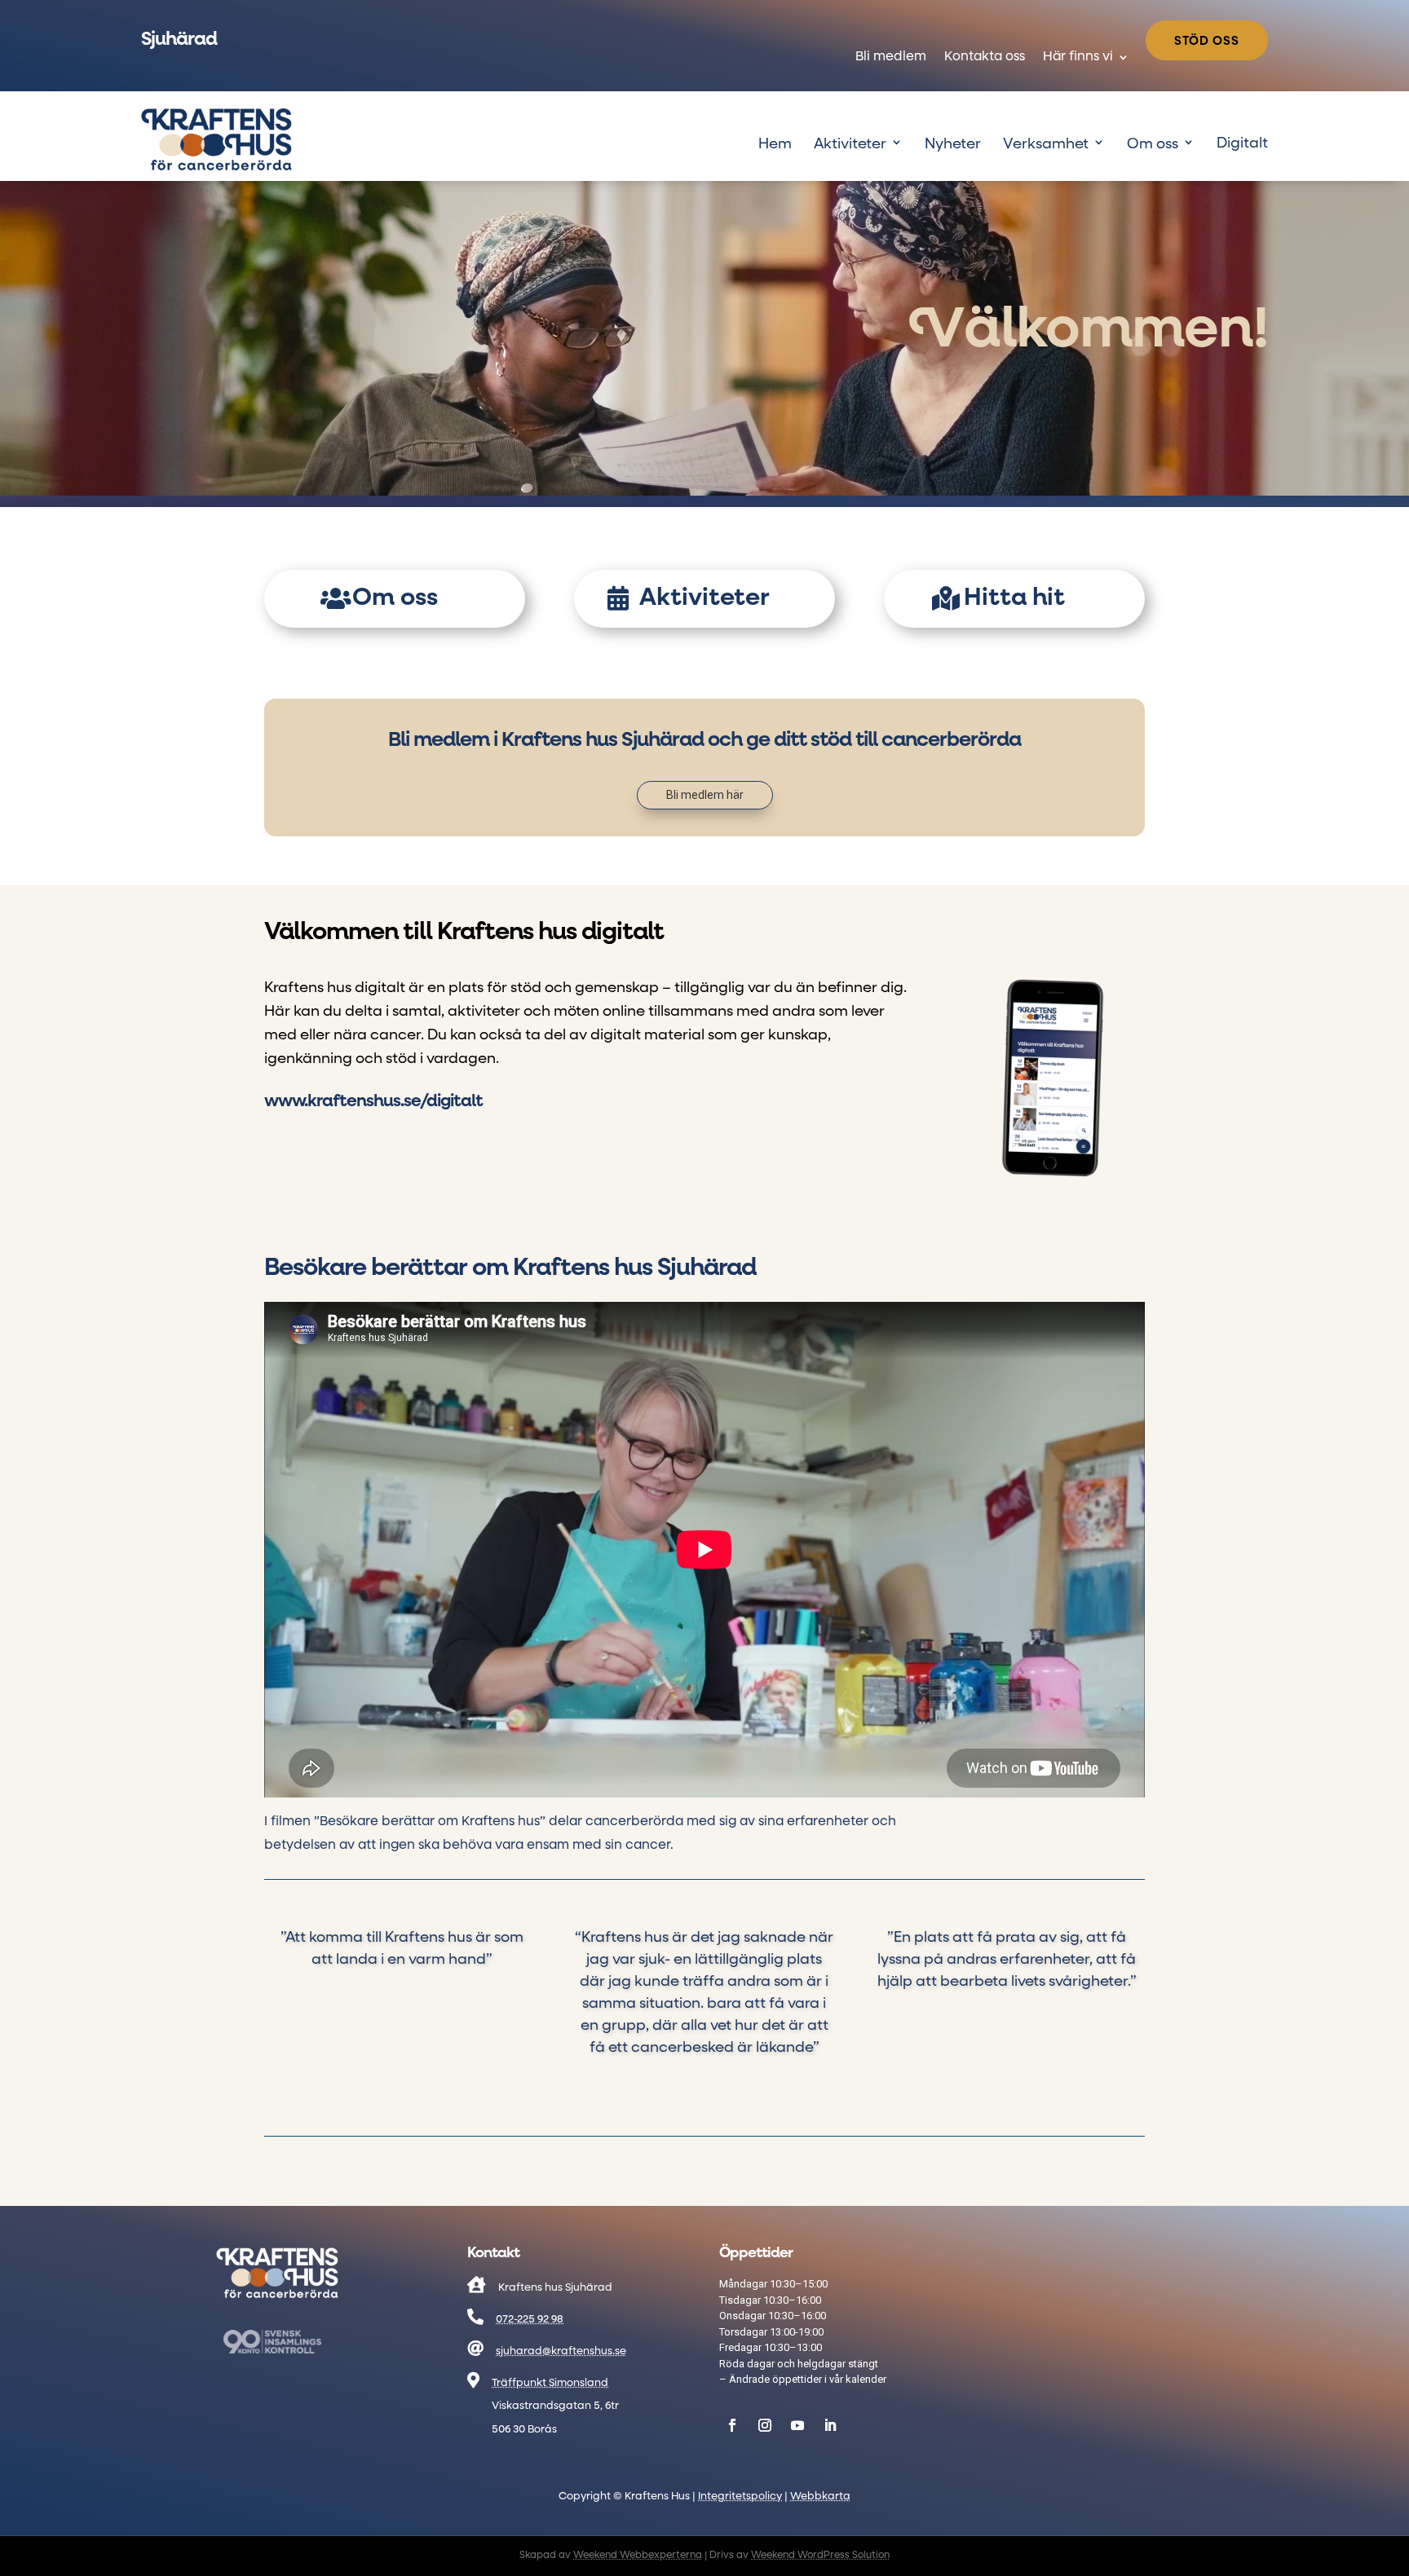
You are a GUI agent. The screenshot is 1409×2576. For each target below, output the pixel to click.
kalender (866, 2379)
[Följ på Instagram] (765, 2425)
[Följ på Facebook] (732, 2425)
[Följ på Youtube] (797, 2425)
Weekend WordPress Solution (820, 2556)
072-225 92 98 (530, 2320)
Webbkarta (820, 2497)
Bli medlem (891, 57)
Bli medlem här (705, 795)
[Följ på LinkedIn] (830, 2425)
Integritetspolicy (740, 2497)
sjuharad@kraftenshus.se (561, 2351)
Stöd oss (1207, 41)
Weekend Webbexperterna (638, 2556)
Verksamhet (1046, 144)
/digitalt (373, 1102)
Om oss (1153, 144)
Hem (775, 144)
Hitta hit (1014, 598)
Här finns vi (1078, 57)
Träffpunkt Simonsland (550, 2383)
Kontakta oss (985, 57)
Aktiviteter (850, 144)
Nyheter (953, 144)
